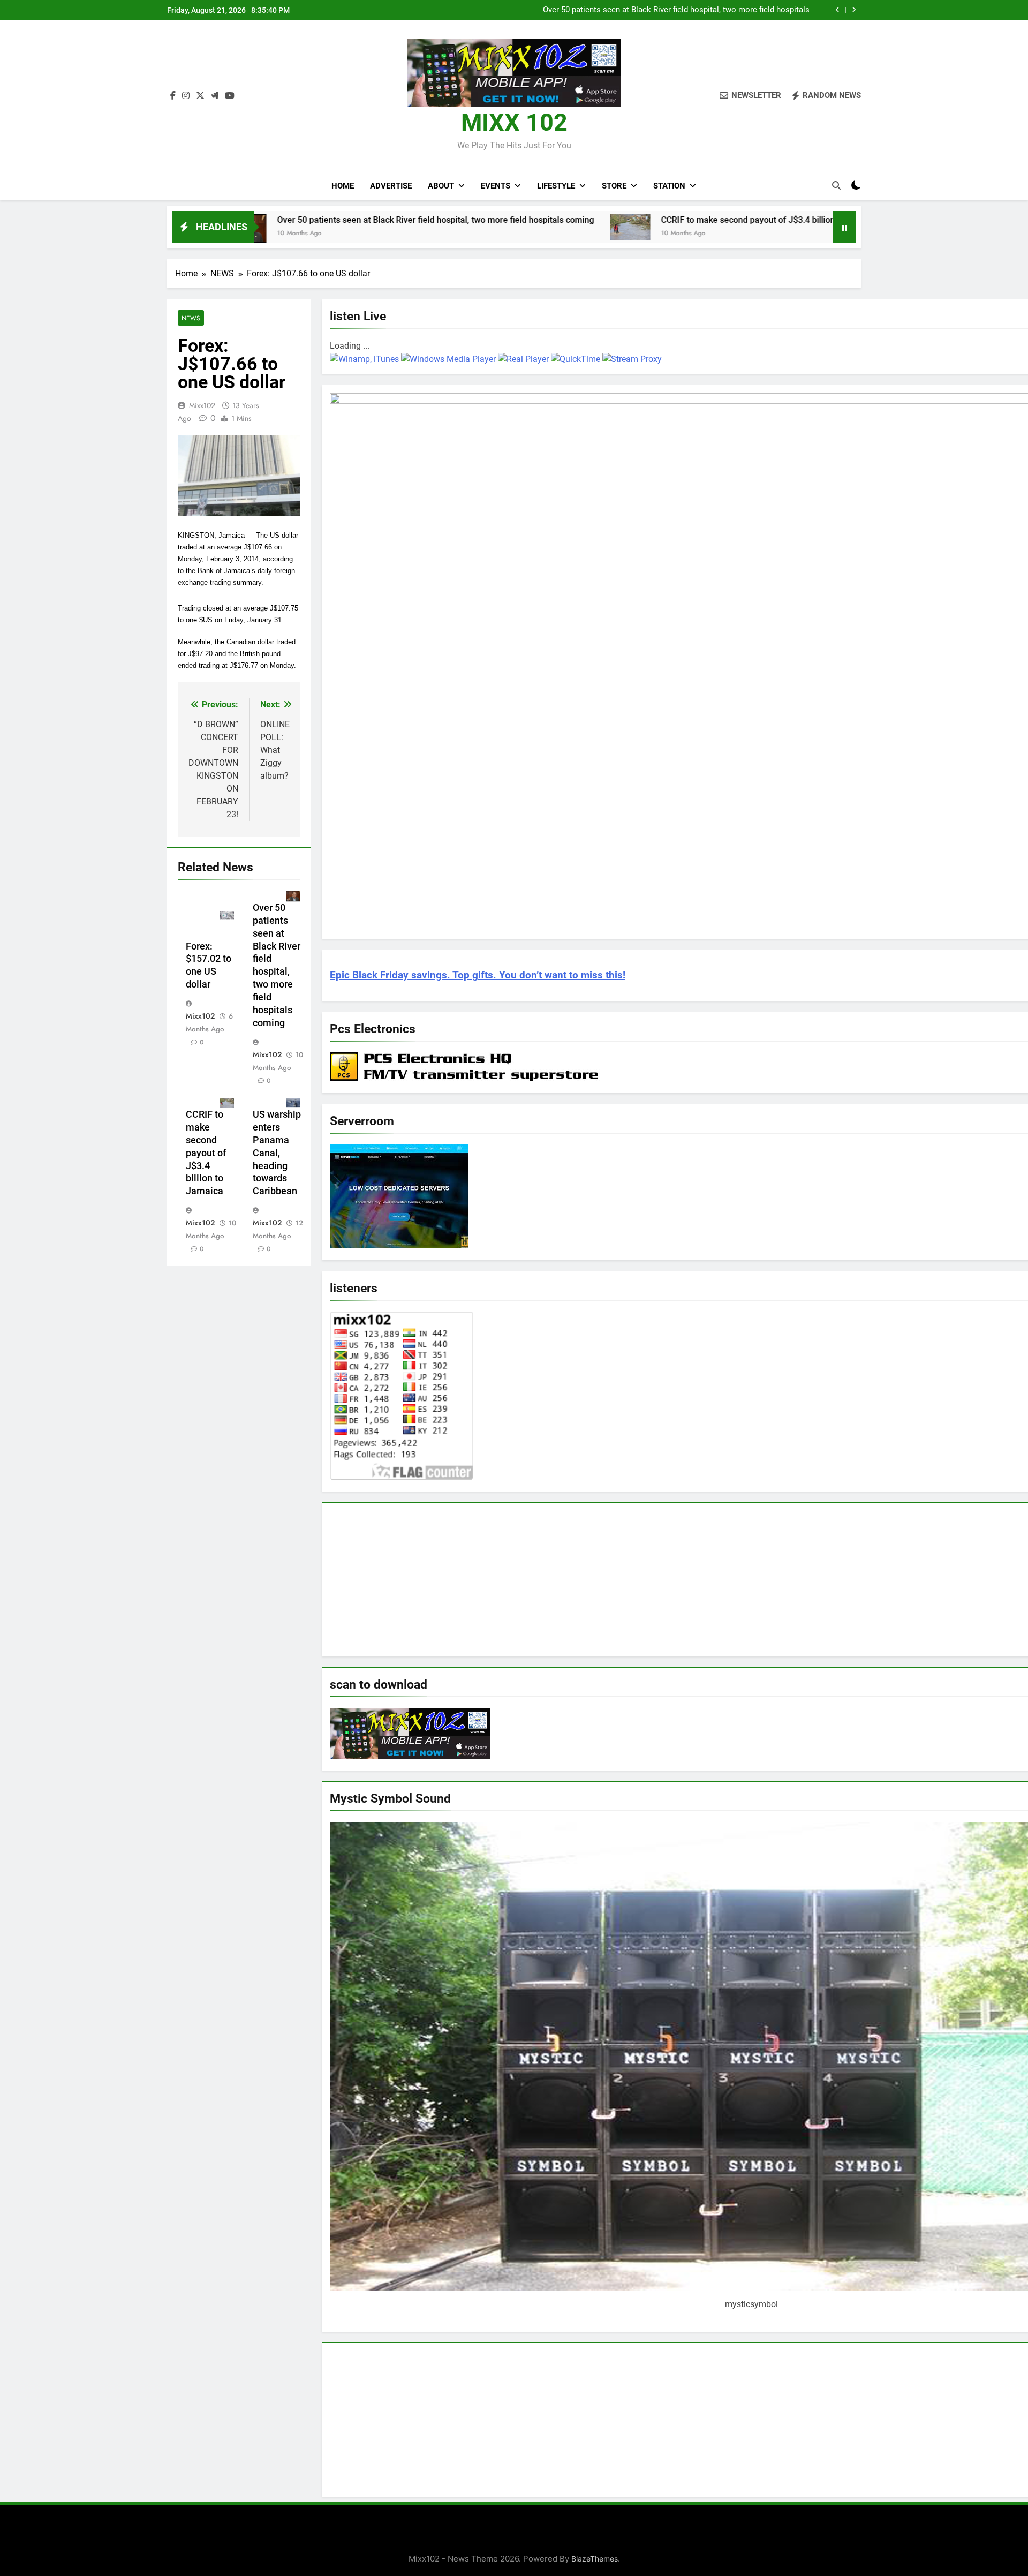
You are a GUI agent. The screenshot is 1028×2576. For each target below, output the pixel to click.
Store (614, 186)
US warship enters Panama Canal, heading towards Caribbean (277, 1153)
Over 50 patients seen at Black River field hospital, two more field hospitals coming (305, 220)
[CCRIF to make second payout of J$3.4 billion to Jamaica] (500, 227)
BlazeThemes (595, 2559)
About (441, 186)
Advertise (391, 186)
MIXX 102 (514, 122)
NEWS (191, 318)
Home (343, 186)
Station (669, 186)
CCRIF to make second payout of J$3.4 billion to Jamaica (706, 10)
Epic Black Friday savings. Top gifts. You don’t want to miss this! (478, 975)
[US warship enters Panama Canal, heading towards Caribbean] (788, 226)
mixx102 (202, 405)
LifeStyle (556, 186)
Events (496, 186)
